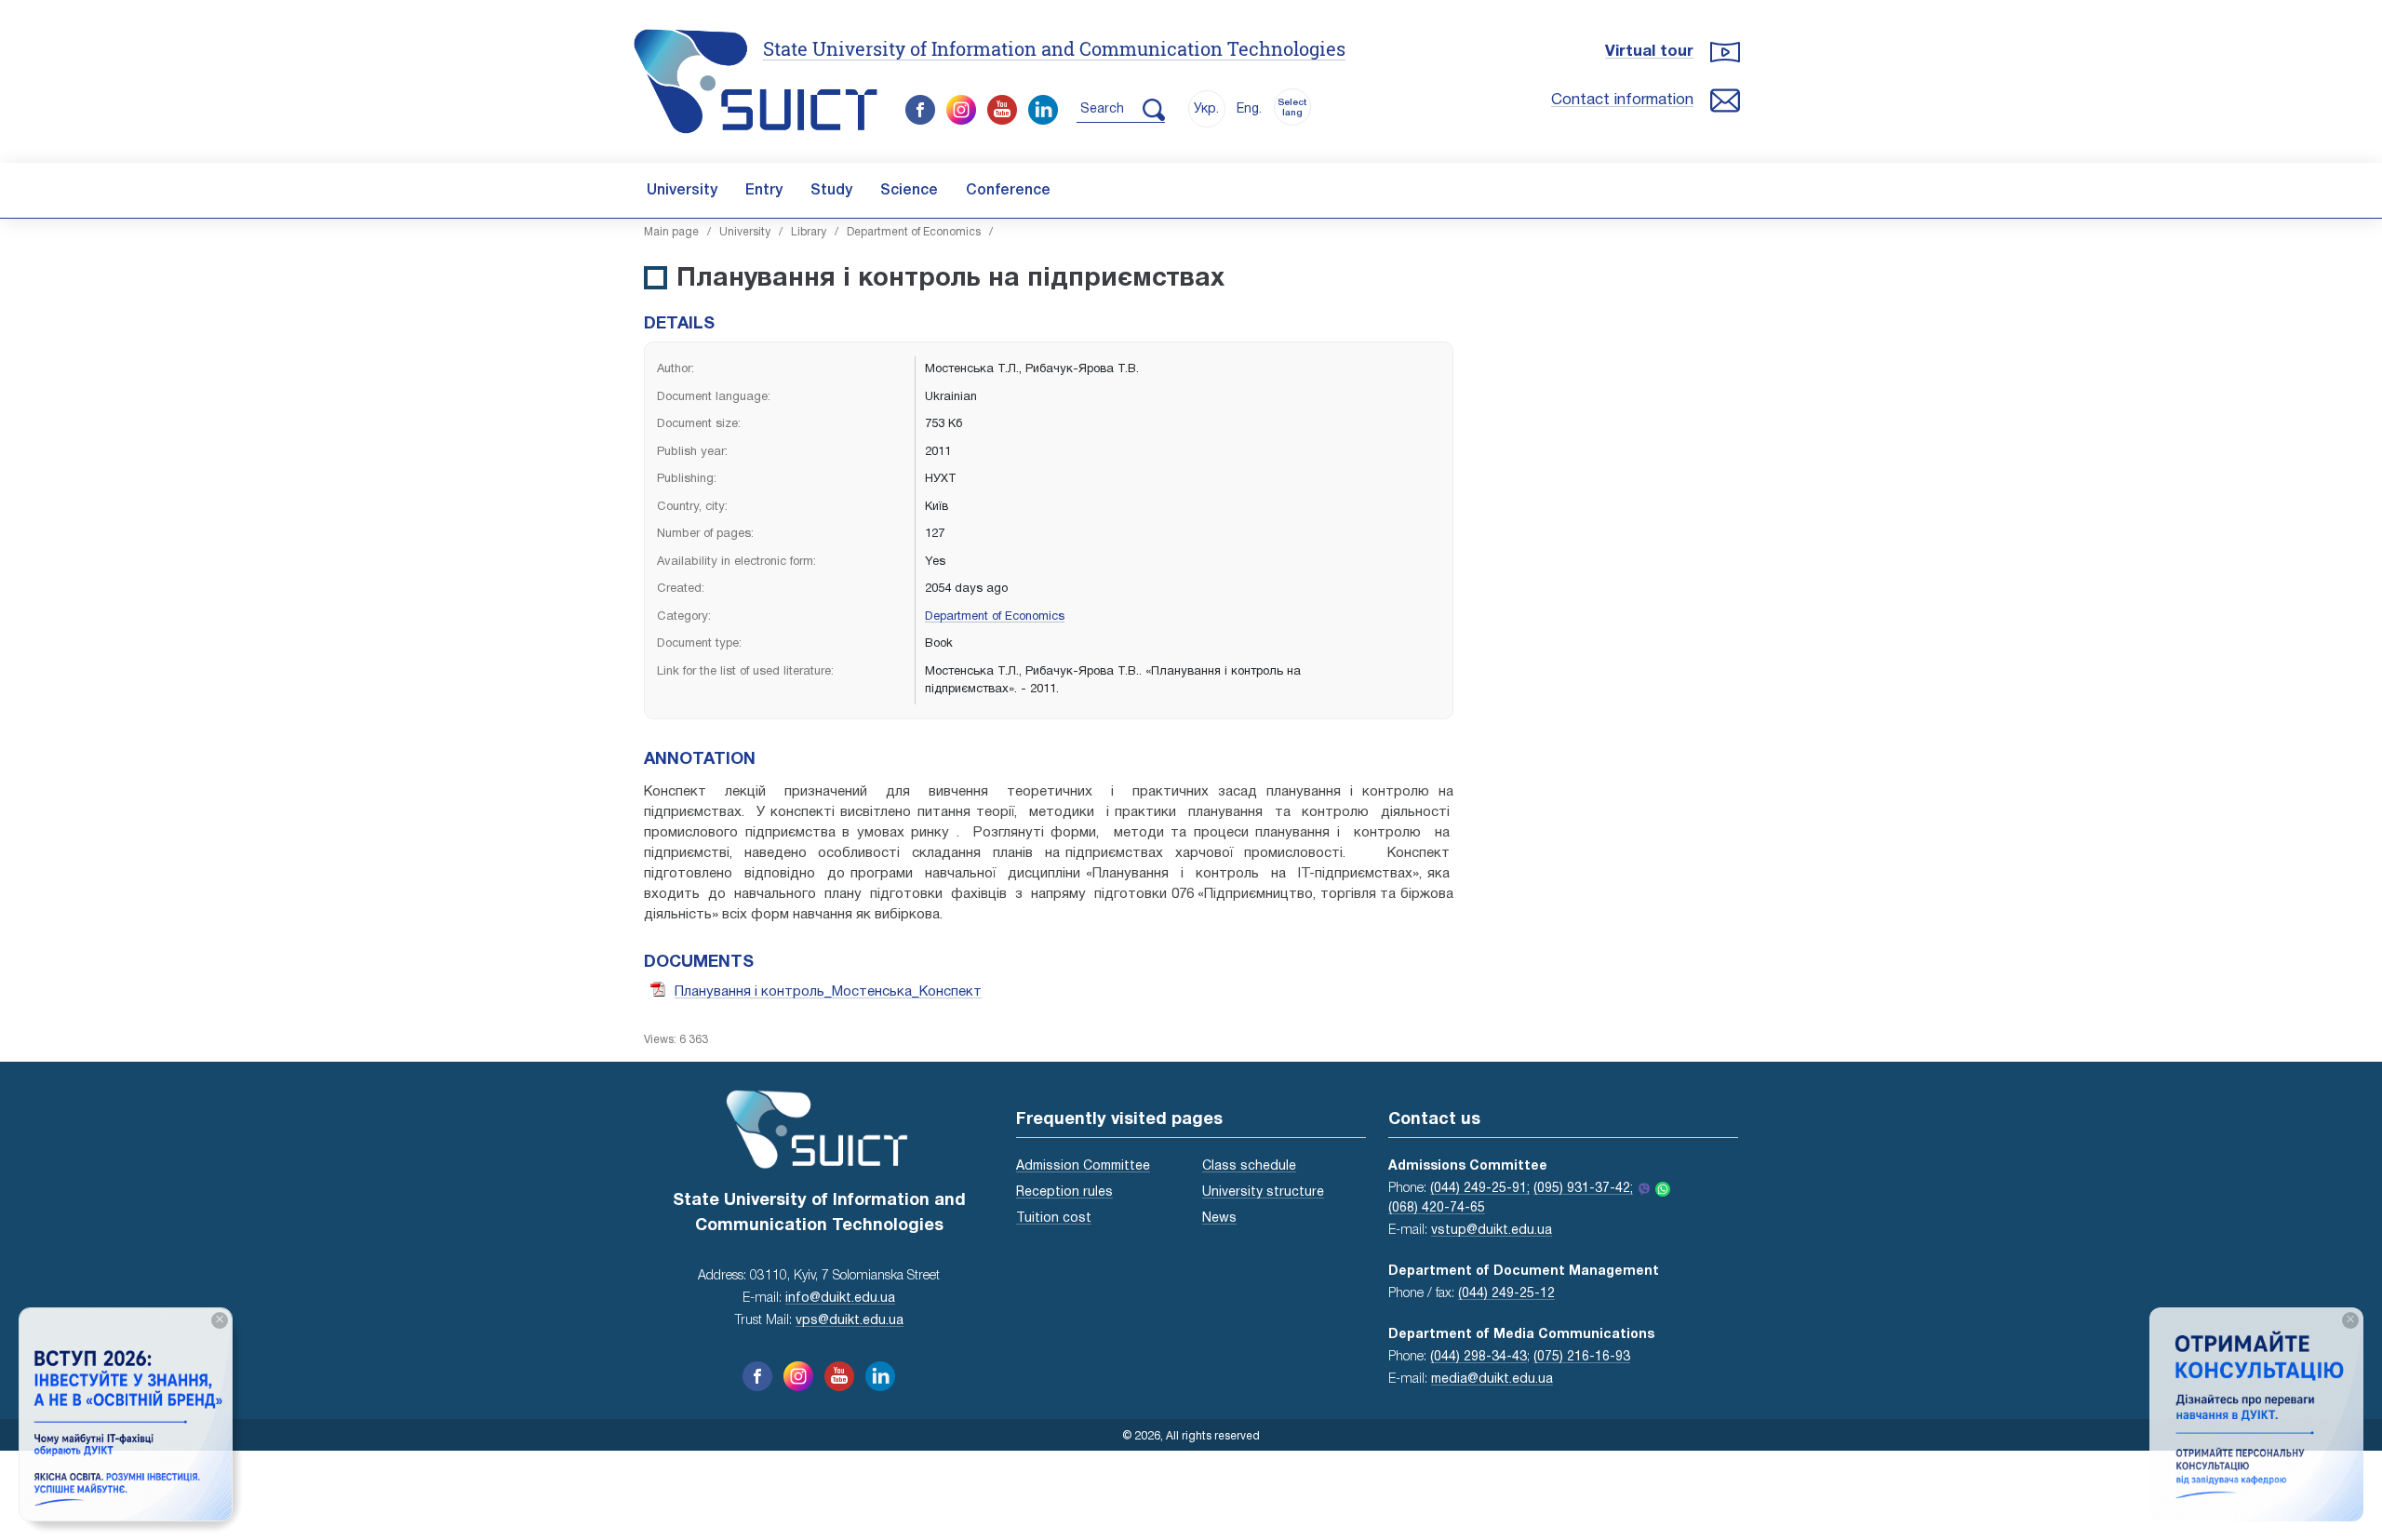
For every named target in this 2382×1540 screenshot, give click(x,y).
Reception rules (1064, 1192)
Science (909, 191)
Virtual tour (1649, 52)
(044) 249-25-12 (1506, 1294)
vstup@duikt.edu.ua (1492, 1231)
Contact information (1622, 100)
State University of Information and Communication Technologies (1054, 48)
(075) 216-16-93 (1582, 1357)
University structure (1263, 1192)
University (682, 191)
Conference (1008, 191)
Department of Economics (914, 232)
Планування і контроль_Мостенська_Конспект (828, 992)
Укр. (1206, 109)
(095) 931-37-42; (1583, 1189)
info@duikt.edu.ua (840, 1299)
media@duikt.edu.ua (1492, 1379)
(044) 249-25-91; (1480, 1189)
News (1219, 1219)
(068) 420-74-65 (1437, 1208)
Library (809, 232)
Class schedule (1249, 1166)
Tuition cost (1054, 1219)
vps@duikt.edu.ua (850, 1321)
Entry (764, 191)
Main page (671, 232)
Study (831, 191)
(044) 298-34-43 (1479, 1357)
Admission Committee (1083, 1166)
